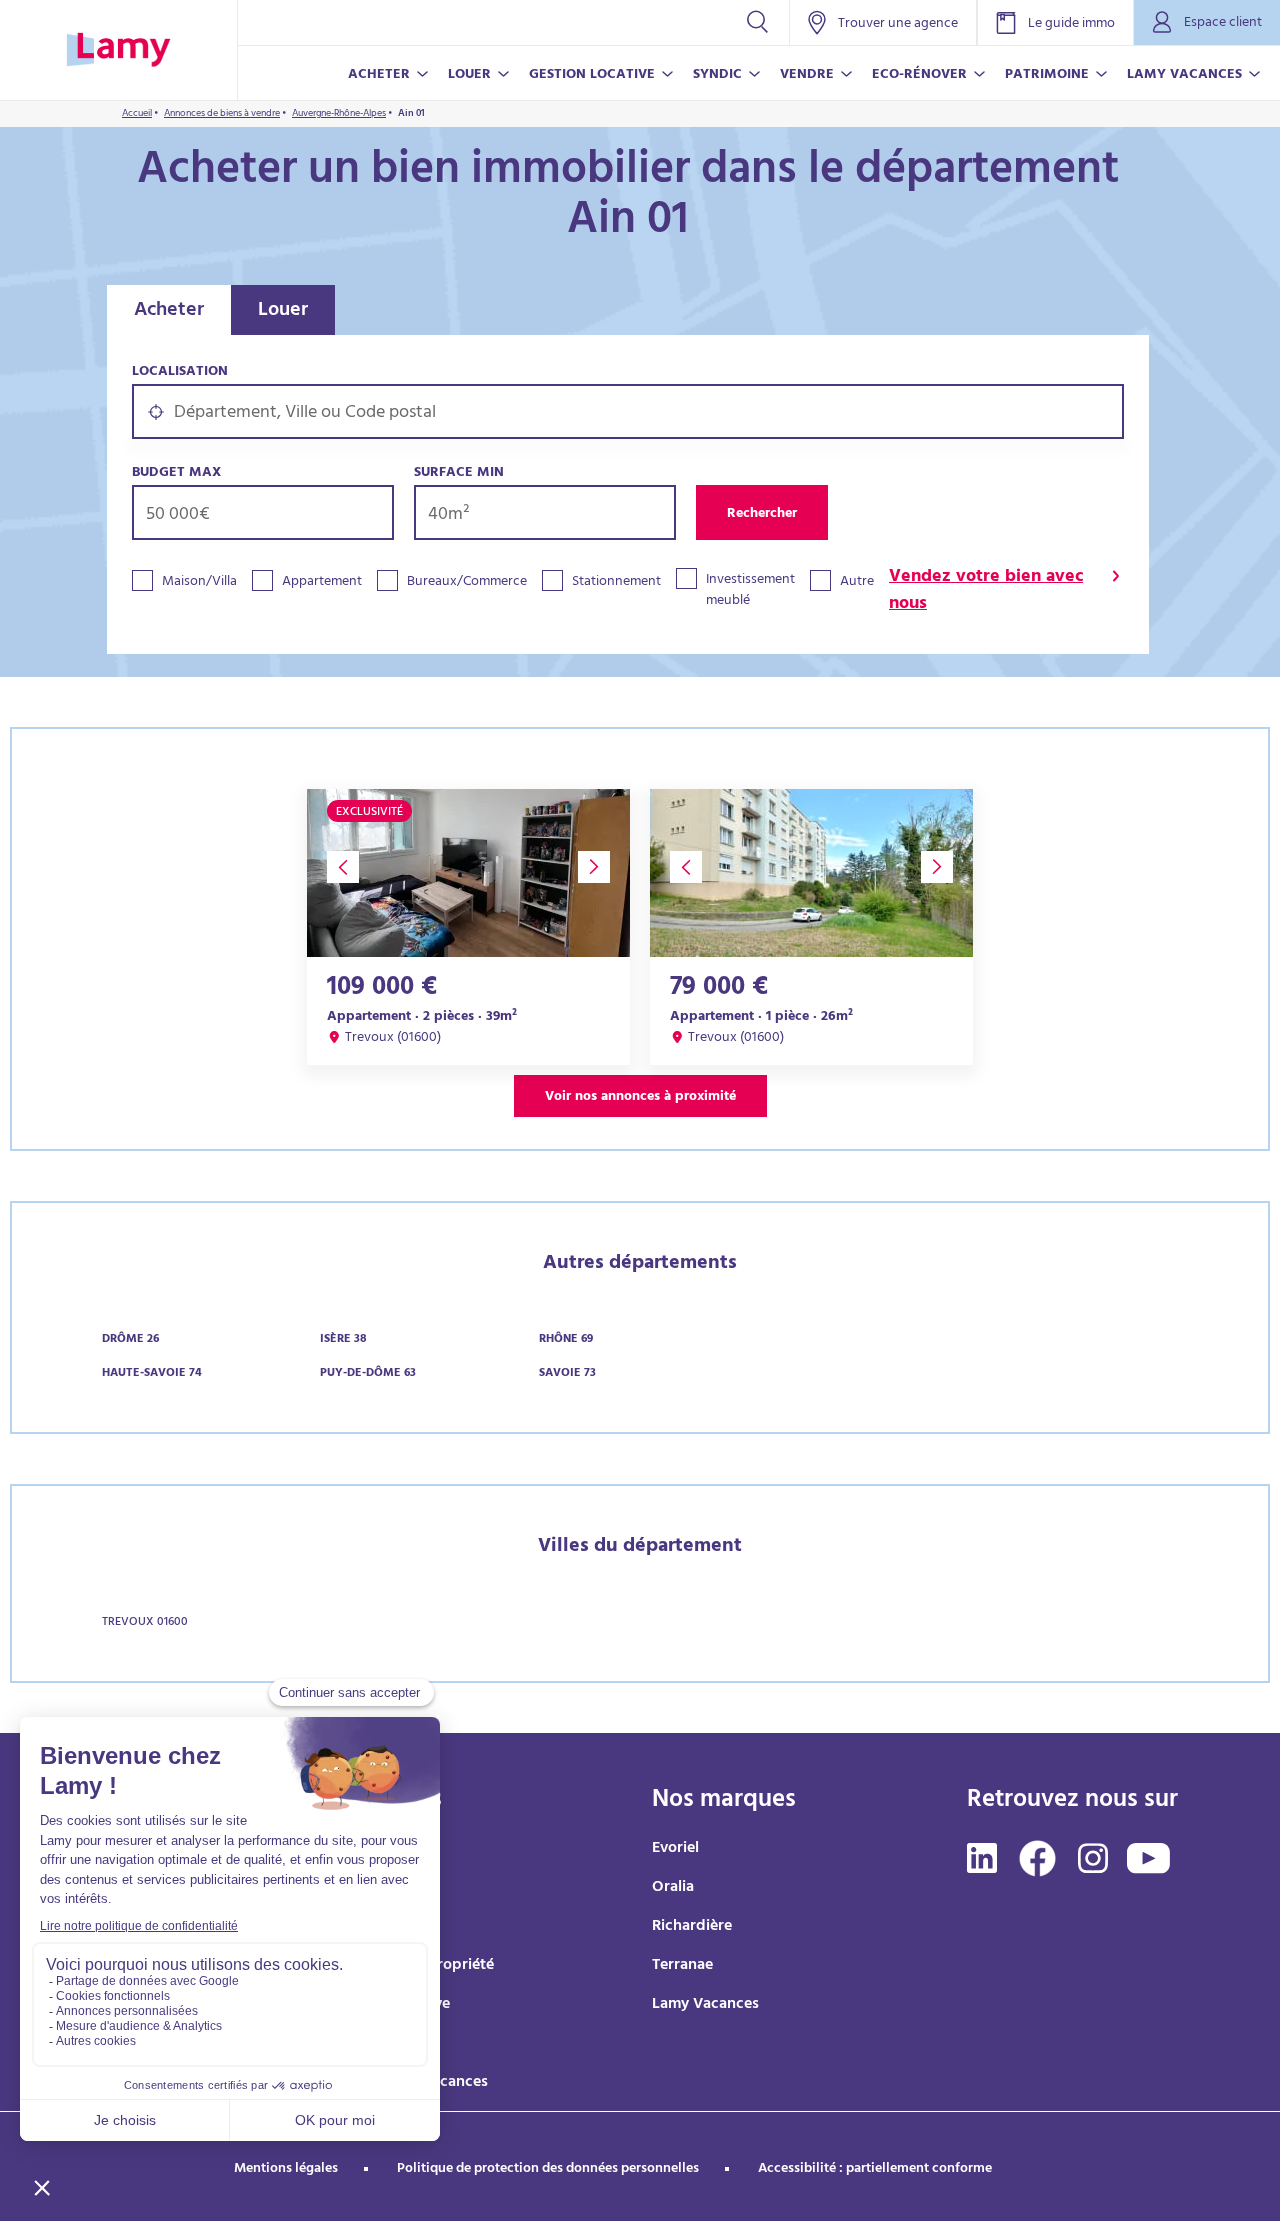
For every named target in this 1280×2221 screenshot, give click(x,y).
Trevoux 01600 (145, 1623)
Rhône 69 (566, 1340)
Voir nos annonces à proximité (640, 1097)
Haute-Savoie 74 (152, 1374)
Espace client (1223, 23)
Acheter (169, 311)
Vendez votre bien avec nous (986, 592)
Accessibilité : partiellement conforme (875, 2169)
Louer (283, 311)
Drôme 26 (130, 1340)
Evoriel (675, 1849)
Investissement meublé (750, 591)
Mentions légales (286, 2169)
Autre (857, 582)
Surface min (459, 473)
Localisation (180, 372)
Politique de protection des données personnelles (548, 2169)
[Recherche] (757, 22)
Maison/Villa (199, 582)
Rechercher (762, 514)
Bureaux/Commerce (467, 582)
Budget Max (176, 473)
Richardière (692, 1927)
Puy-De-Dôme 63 (368, 1374)
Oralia (673, 1888)
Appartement (322, 582)
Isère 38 (343, 1340)
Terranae (682, 1966)
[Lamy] (118, 50)
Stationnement (616, 582)
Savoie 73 (567, 1374)
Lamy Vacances (705, 2005)
